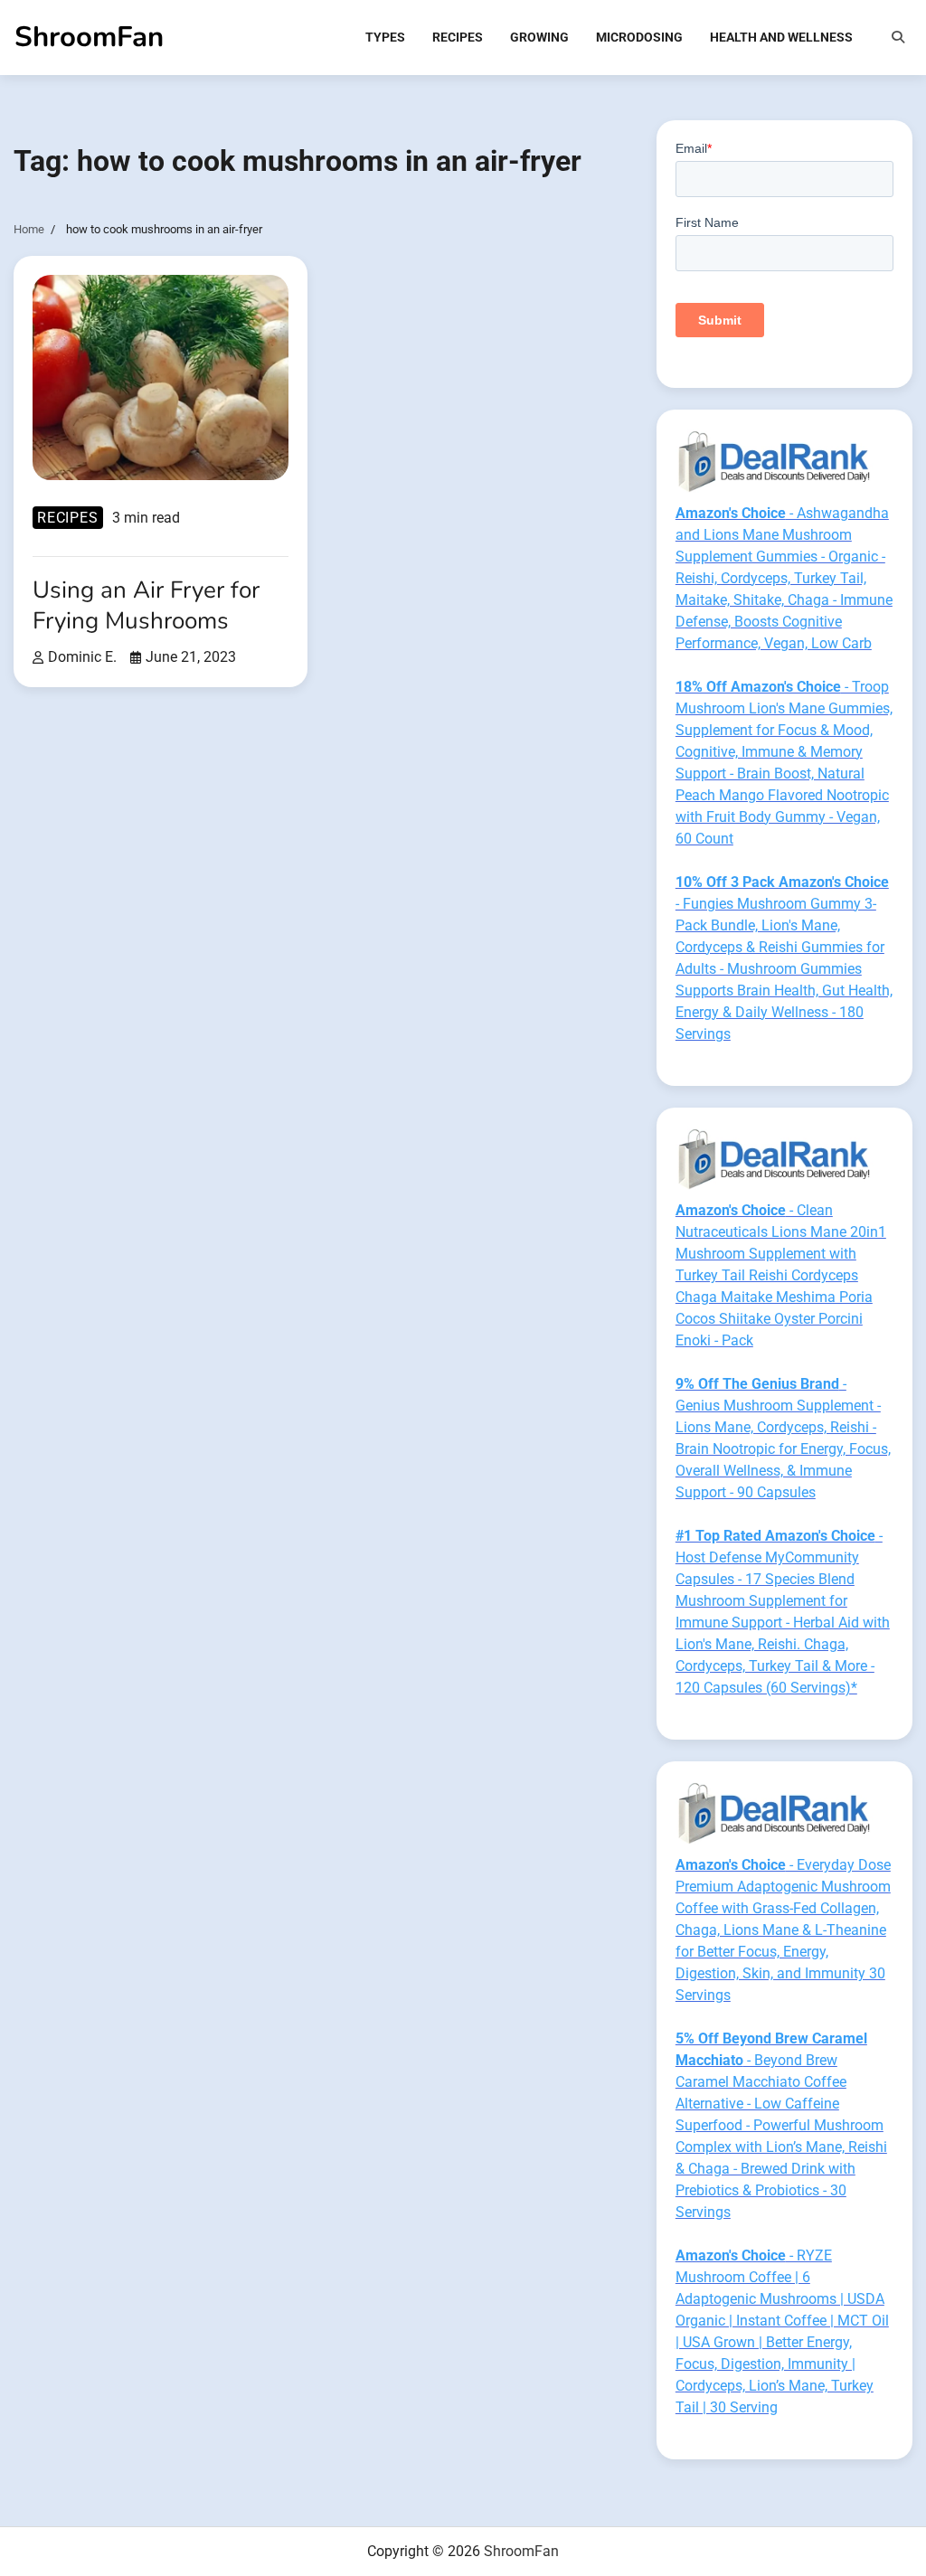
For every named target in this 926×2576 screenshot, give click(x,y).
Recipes (458, 37)
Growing (539, 37)
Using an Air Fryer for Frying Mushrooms (146, 605)
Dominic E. (82, 657)
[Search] (898, 37)
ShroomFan (89, 37)
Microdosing (639, 37)
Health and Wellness (781, 37)
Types (385, 37)
